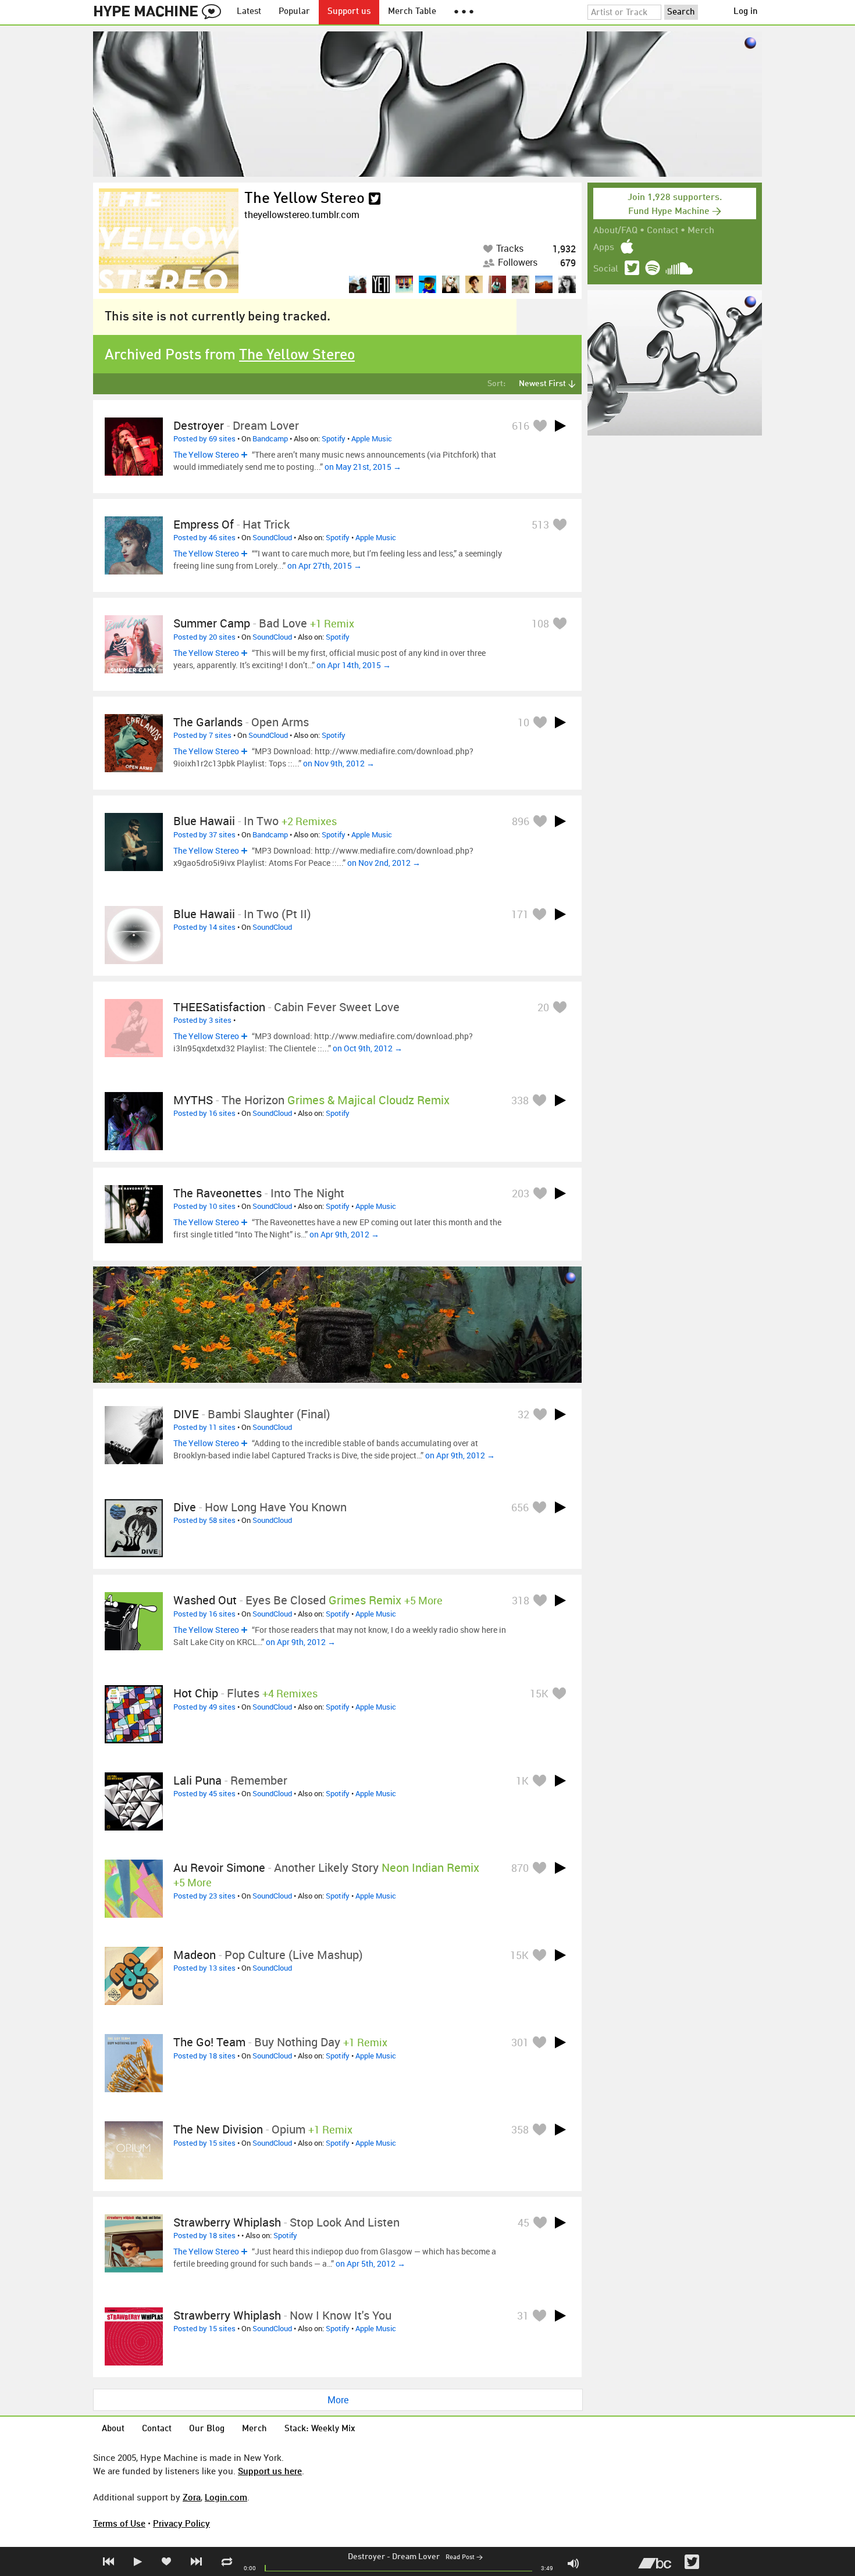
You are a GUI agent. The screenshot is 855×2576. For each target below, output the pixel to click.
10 (523, 722)
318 (521, 1600)
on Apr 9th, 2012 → (344, 1234)
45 (523, 2222)
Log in (746, 12)
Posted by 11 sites (204, 1427)
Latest (249, 12)
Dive (185, 1507)
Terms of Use (119, 2523)
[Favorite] (540, 425)
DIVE (186, 1414)
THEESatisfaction (219, 1007)
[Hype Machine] (161, 12)
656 (520, 1507)
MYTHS (193, 1100)
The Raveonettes (218, 1193)
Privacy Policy (181, 2523)
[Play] (560, 426)
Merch (701, 231)
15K (539, 1693)
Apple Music (372, 438)
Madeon (195, 1955)
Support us (349, 12)
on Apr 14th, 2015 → (354, 665)
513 (540, 525)
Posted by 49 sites (204, 1707)
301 (520, 2042)
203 (521, 1193)
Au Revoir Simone (219, 1867)
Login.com (226, 2497)
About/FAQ (615, 231)
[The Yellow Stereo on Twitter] (375, 199)
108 (540, 623)
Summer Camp (212, 623)
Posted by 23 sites (204, 1896)
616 (521, 426)
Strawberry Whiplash (227, 2222)
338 (520, 1100)
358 (520, 2129)
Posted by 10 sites (204, 1206)
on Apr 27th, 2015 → (325, 565)
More (338, 2400)
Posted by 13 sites (204, 1968)
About (113, 2429)
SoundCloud (272, 537)
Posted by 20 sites (204, 637)
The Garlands (208, 722)
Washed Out (205, 1600)
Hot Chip (196, 1693)
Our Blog (207, 2429)
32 (523, 1414)
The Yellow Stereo (304, 199)
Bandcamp (270, 438)
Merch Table (412, 12)
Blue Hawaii (204, 821)
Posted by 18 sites (204, 2056)
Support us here (270, 2471)
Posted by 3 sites (202, 1020)
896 (521, 821)
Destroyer (366, 2557)
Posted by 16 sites (204, 1113)
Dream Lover (416, 2557)
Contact (662, 231)
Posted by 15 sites (204, 2143)
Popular (294, 12)
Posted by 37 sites (204, 834)
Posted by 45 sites (204, 1793)
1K (522, 1781)
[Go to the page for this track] (134, 447)
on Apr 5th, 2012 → (370, 2263)
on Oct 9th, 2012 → (368, 1048)
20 (543, 1007)
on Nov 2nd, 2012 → (384, 863)
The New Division (218, 2129)
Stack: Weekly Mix (320, 2429)
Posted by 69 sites (204, 438)
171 (520, 914)
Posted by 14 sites (204, 927)
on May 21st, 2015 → (363, 467)
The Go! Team (209, 2042)
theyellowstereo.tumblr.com (302, 215)
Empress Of (204, 524)
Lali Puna (197, 1780)
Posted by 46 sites (204, 537)
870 (520, 1868)
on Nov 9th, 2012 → (339, 763)
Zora (192, 2497)
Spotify (334, 438)
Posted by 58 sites (204, 1520)
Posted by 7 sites (202, 735)
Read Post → (464, 2558)
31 (523, 2315)
